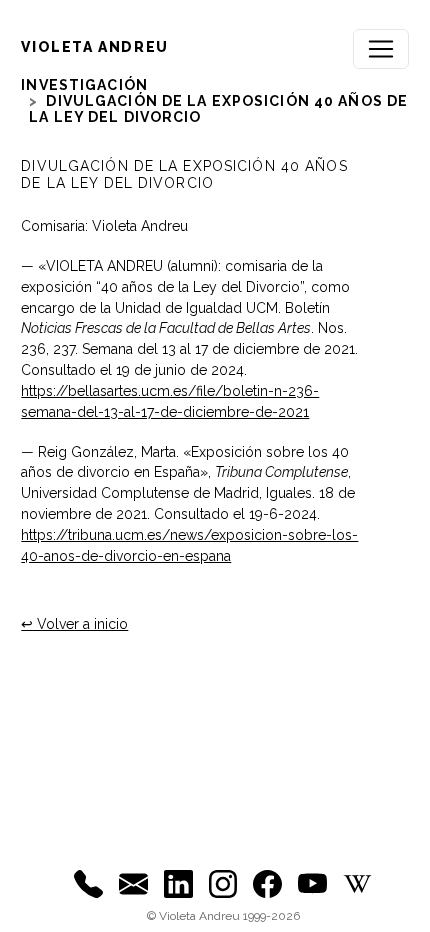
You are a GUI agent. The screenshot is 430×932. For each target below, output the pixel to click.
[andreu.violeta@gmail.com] (133, 883)
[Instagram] (223, 883)
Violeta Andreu (94, 47)
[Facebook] (267, 883)
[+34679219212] (88, 883)
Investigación (84, 85)
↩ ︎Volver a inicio (74, 624)
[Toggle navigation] (381, 49)
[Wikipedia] (357, 883)
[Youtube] (312, 883)
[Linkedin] (178, 883)
